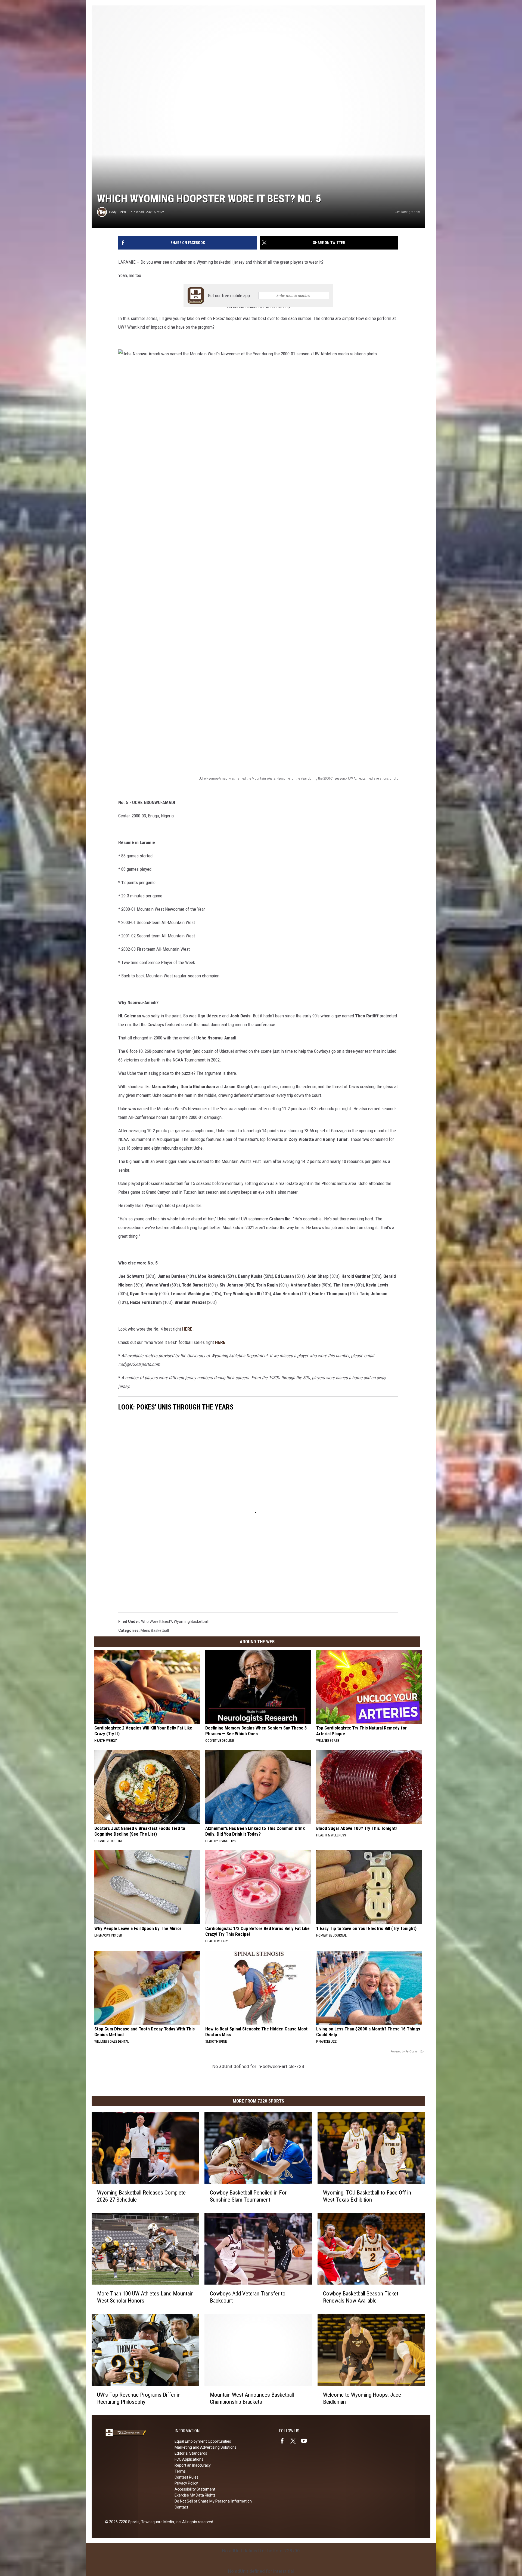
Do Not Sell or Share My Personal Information (213, 2501)
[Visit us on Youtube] (306, 2441)
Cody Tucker (118, 212)
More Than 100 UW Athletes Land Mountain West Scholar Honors (145, 2297)
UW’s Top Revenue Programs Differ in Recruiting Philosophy (139, 2398)
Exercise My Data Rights (195, 2495)
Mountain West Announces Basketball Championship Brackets (252, 2398)
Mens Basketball (155, 1630)
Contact (181, 2507)
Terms (180, 2471)
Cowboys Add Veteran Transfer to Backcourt (248, 2297)
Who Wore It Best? (157, 1621)
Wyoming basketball (191, 1621)
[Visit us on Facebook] (284, 2441)
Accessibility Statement (195, 2489)
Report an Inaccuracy (193, 2465)
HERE (187, 1329)
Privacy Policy (186, 2483)
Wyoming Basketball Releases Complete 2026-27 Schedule (141, 2196)
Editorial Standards (191, 2453)
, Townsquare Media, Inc (160, 2522)
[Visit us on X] (295, 2441)
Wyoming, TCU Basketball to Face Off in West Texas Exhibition (367, 2196)
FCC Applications (189, 2459)
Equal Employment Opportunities (203, 2441)
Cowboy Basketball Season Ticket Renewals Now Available (361, 2297)
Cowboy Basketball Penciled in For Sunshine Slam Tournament (248, 2196)
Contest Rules (187, 2477)
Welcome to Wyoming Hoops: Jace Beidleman (362, 2398)
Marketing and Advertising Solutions (206, 2447)
